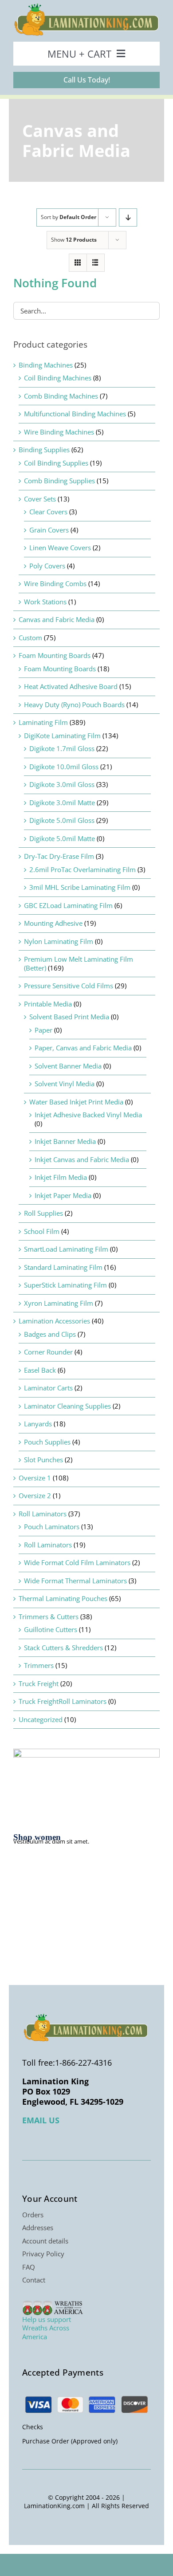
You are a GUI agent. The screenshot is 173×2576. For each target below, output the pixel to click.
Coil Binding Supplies (56, 463)
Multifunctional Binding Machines (75, 414)
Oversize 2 (35, 1495)
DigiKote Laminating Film (62, 736)
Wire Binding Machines (59, 432)
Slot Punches (43, 1460)
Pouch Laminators (52, 1527)
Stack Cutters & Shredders (63, 1648)
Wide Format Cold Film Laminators (77, 1562)
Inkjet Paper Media (63, 1195)
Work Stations (45, 602)
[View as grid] (78, 263)
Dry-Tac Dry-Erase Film (59, 856)
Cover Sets (40, 499)
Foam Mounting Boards (55, 655)
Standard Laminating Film (63, 1267)
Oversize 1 (35, 1478)
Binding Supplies (44, 450)
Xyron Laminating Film (59, 1303)
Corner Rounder (48, 1352)
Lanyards (38, 1424)
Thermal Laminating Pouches (63, 1598)
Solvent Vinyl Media (65, 1084)
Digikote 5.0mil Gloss (62, 820)
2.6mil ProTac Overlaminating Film (83, 869)
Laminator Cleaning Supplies (67, 1406)
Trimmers (39, 1665)
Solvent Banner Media (68, 1066)
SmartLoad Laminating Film (66, 1249)
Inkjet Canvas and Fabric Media (82, 1159)
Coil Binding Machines (58, 378)
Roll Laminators (43, 1514)
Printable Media (48, 1004)
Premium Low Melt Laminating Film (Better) (79, 963)
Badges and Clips (50, 1334)
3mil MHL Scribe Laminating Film (80, 887)
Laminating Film (43, 722)
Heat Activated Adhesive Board (71, 686)
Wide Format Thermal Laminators (75, 1581)
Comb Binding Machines (61, 396)
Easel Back (40, 1370)
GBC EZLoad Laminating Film (68, 905)
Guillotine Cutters (51, 1629)
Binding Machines (46, 365)
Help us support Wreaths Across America (47, 2328)
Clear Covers (48, 512)
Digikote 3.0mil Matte (62, 803)
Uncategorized (41, 1719)
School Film (42, 1231)
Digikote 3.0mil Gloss (62, 784)
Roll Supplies (43, 1213)
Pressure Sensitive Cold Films (69, 986)
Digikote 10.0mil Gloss (64, 767)
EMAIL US (41, 2120)
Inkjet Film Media (61, 1177)
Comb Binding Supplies (59, 481)
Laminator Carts (48, 1388)
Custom (30, 638)
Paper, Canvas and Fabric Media (83, 1048)
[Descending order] (128, 217)
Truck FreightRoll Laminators (63, 1701)
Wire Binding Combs (55, 583)
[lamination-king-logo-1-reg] (86, 6)
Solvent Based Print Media (69, 1017)
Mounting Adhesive (53, 923)
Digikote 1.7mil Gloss (62, 748)
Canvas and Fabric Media (57, 619)
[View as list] (96, 263)
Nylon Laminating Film (59, 941)
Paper (43, 1030)
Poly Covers (47, 566)
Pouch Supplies (47, 1442)
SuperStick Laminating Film (65, 1285)
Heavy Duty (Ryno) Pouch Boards (74, 705)
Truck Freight (39, 1683)
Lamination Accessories (54, 1321)
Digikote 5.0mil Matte (62, 838)
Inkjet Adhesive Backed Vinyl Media (88, 1115)
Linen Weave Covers (60, 548)
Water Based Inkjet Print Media (76, 1102)
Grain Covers (49, 530)
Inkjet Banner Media (65, 1141)
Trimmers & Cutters (49, 1617)
